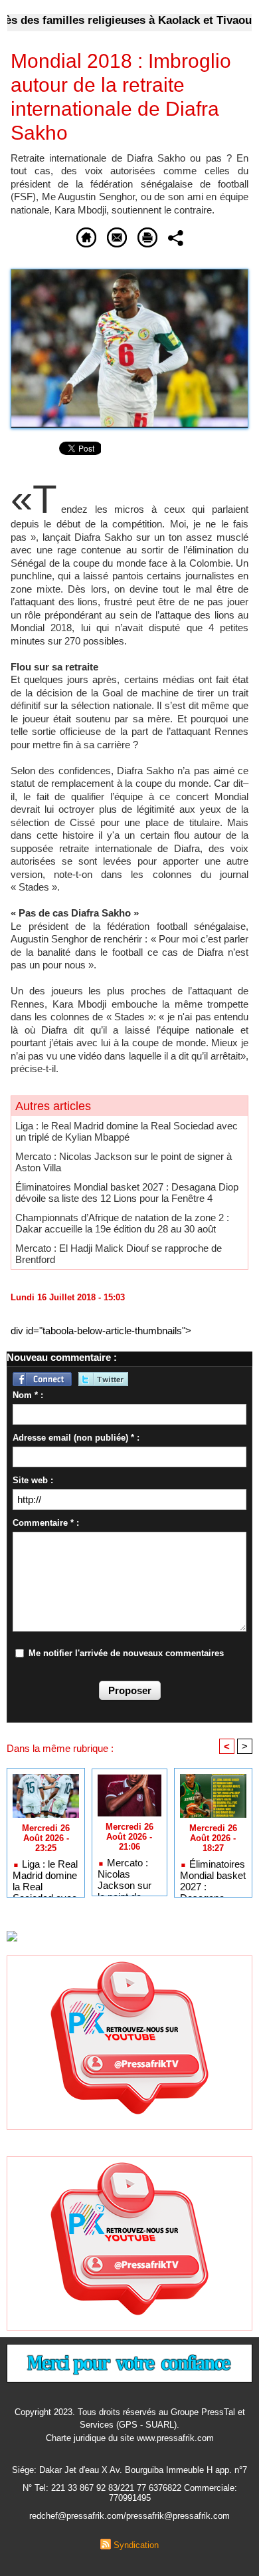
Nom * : (28, 1395)
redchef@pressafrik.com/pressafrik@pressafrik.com (129, 2516)
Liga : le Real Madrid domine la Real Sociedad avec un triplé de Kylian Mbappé (127, 1131)
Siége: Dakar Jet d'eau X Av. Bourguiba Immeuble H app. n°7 (129, 2470)
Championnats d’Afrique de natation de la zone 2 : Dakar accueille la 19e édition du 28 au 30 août (122, 1223)
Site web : (33, 1480)
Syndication (136, 2545)
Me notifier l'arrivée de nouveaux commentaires (126, 1653)
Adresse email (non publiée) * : (76, 1438)
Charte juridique (76, 2438)
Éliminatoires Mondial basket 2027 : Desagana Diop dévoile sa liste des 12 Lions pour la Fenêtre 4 (127, 1193)
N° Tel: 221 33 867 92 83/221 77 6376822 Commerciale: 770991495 (130, 2493)
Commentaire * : (46, 1523)
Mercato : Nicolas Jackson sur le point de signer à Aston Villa (129, 1874)
